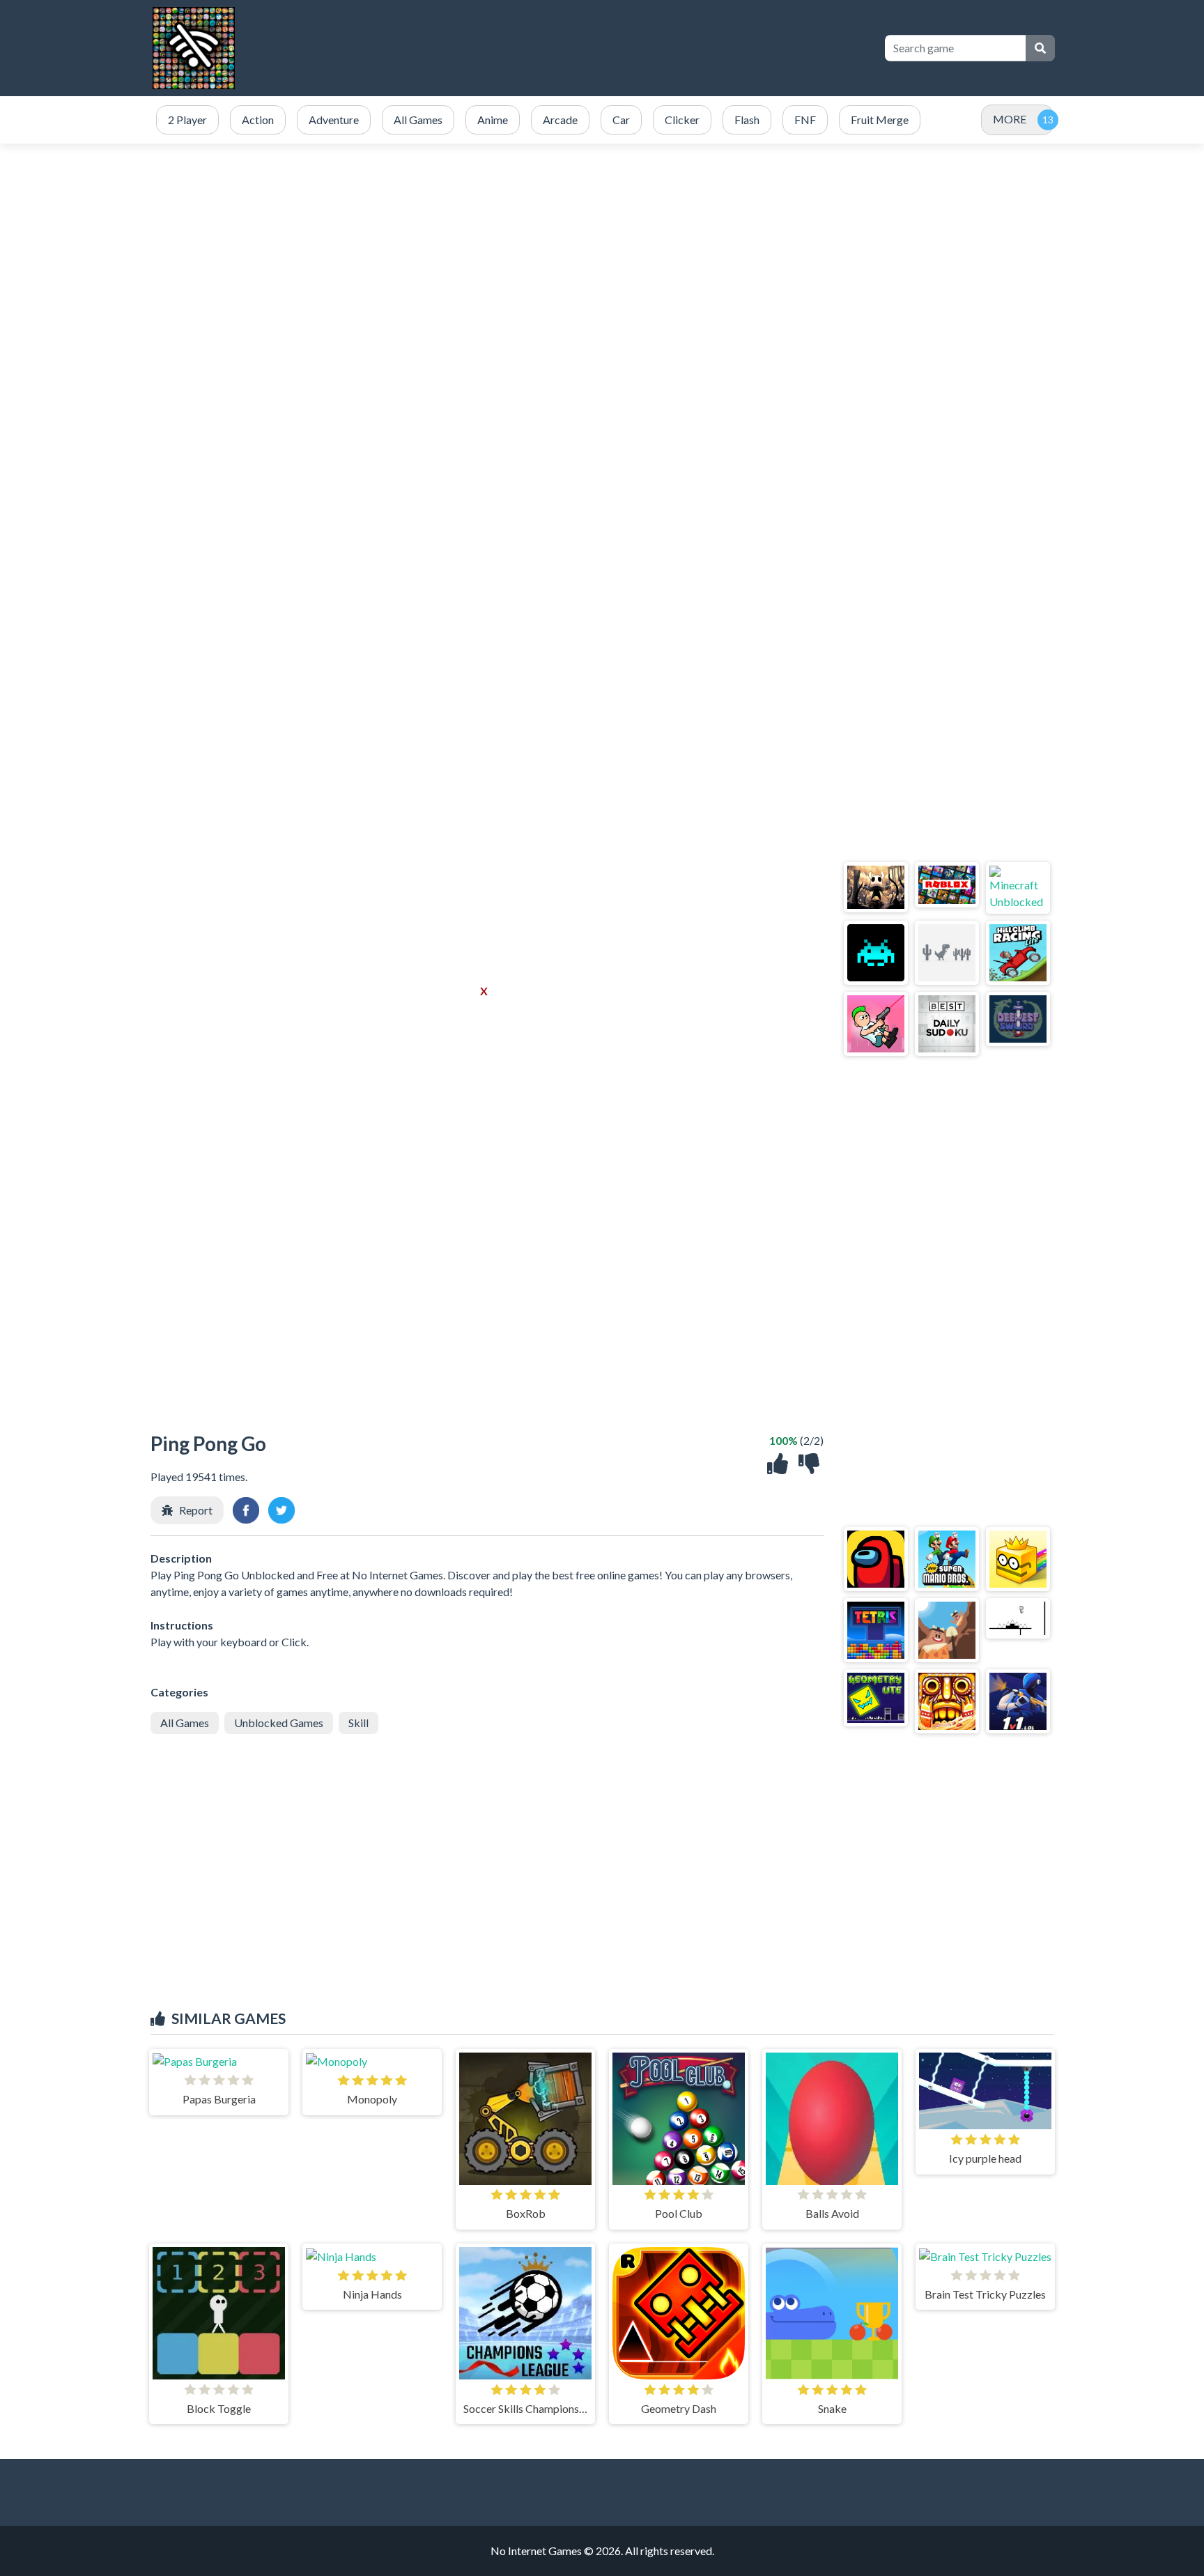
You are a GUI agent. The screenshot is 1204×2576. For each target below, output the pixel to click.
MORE (1010, 119)
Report (196, 1510)
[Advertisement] (602, 276)
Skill (358, 1723)
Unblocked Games (279, 1723)
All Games (185, 1723)
